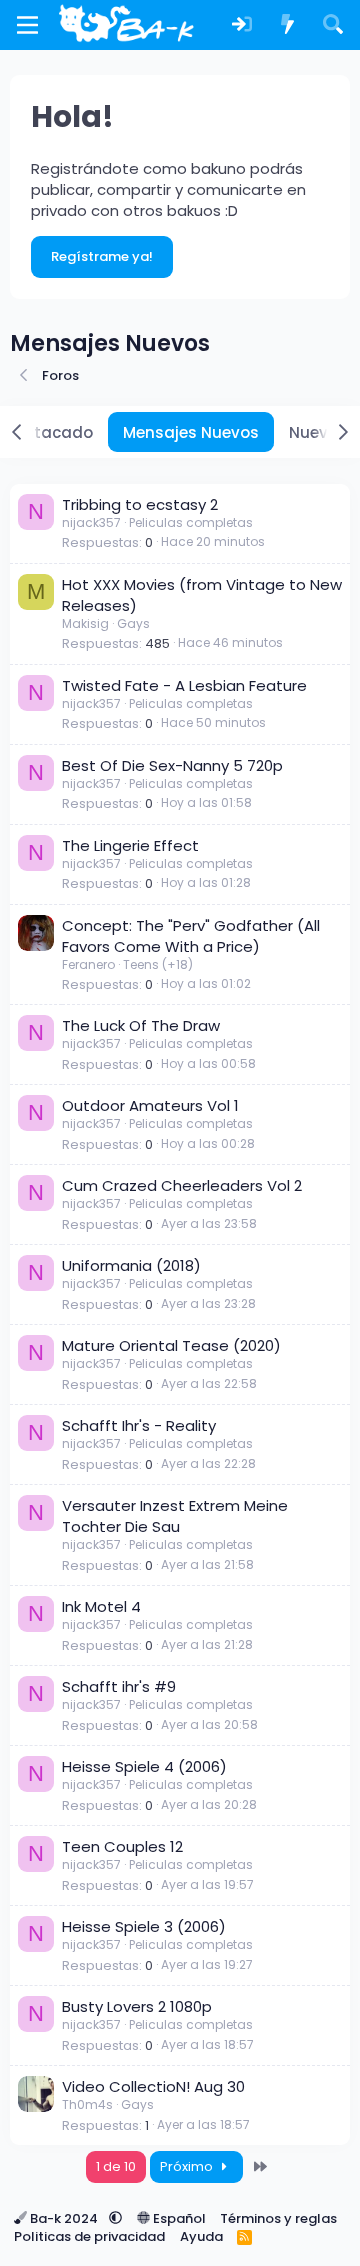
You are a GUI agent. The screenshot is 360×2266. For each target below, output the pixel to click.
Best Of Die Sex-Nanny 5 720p (172, 765)
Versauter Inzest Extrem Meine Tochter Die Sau (175, 1516)
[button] (115, 2218)
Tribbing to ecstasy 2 (140, 504)
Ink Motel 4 (101, 1606)
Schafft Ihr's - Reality (139, 1425)
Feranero (88, 964)
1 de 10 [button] (116, 2166)
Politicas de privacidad (89, 2236)
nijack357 (91, 522)
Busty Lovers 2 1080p (137, 2006)
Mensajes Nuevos (191, 432)
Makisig (85, 623)
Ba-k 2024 (64, 2218)
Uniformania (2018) (131, 1265)
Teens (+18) (158, 964)
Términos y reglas (278, 2218)
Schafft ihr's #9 (119, 1686)
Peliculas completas (191, 522)
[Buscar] (333, 25)
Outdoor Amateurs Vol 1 (150, 1105)
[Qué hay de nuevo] (288, 25)
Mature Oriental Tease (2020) (171, 1345)
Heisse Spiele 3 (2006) (144, 1926)
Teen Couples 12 (122, 1846)
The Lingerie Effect (130, 845)
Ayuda (201, 2236)
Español (178, 2218)
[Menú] (27, 25)
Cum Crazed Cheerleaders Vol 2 (182, 1185)
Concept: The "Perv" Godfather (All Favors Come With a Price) (191, 936)
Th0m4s (87, 2104)
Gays (133, 623)
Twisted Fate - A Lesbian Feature (184, 685)
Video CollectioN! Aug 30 (153, 2086)
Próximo (188, 2166)
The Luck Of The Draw (141, 1025)
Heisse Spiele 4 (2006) (144, 1766)
